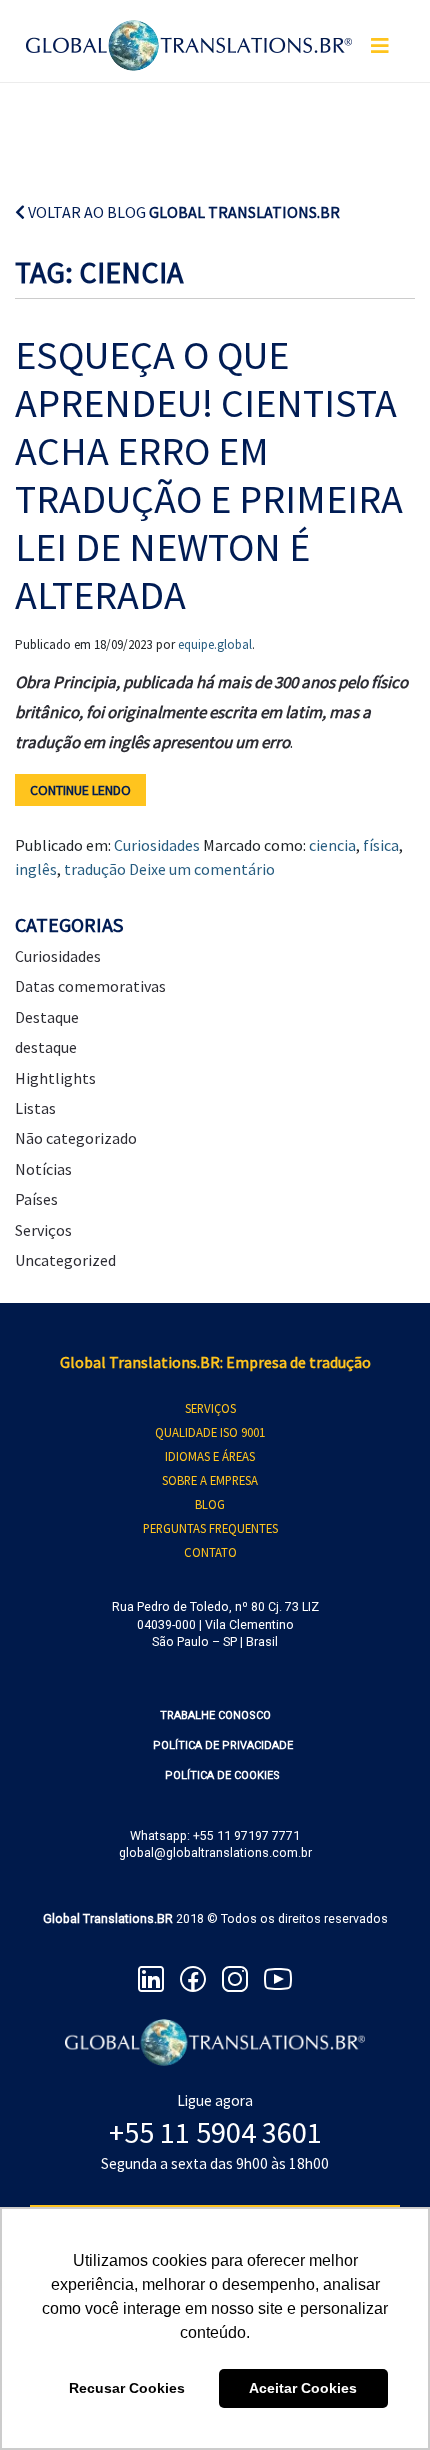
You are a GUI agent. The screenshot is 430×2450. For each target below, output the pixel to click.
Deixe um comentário (202, 869)
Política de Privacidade (223, 1745)
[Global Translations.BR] (189, 33)
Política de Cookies (222, 1775)
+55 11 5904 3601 (215, 2132)
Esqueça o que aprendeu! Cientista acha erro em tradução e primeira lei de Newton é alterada (209, 475)
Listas (35, 1108)
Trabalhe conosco (215, 1715)
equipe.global (215, 644)
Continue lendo (80, 790)
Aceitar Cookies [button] (303, 2388)
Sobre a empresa (210, 1480)
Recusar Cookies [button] (127, 2388)
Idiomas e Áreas (210, 1456)
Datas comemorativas (90, 986)
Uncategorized (65, 1260)
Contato (210, 1552)
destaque (46, 1047)
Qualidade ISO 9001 (210, 1432)
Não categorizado (76, 1138)
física (381, 845)
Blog (210, 1504)
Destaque (47, 1017)
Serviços (43, 1230)
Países (36, 1199)
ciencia (332, 845)
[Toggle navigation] (380, 46)
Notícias (43, 1169)
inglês (36, 869)
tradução (95, 869)
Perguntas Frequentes (210, 1528)
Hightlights (55, 1078)
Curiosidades (157, 845)
